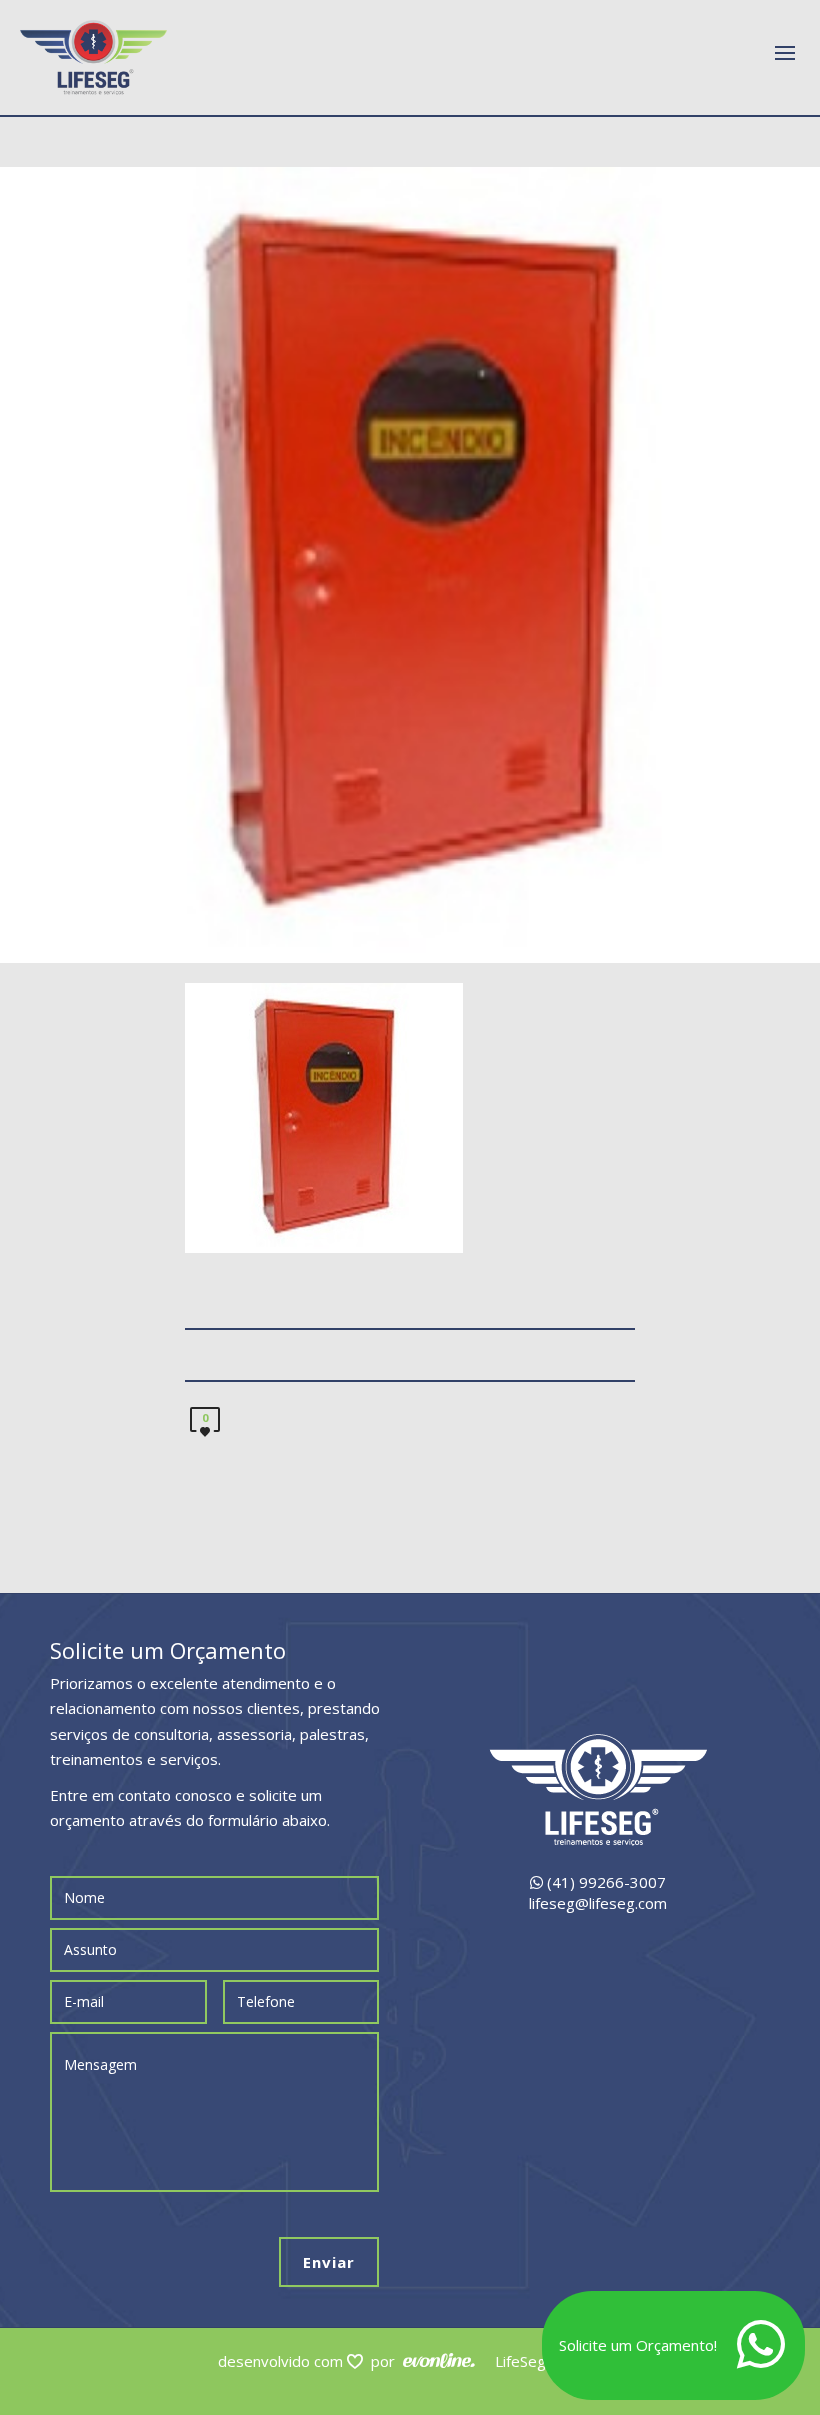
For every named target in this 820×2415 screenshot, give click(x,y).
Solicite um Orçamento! (638, 2345)
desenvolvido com (282, 2361)
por (387, 2361)
